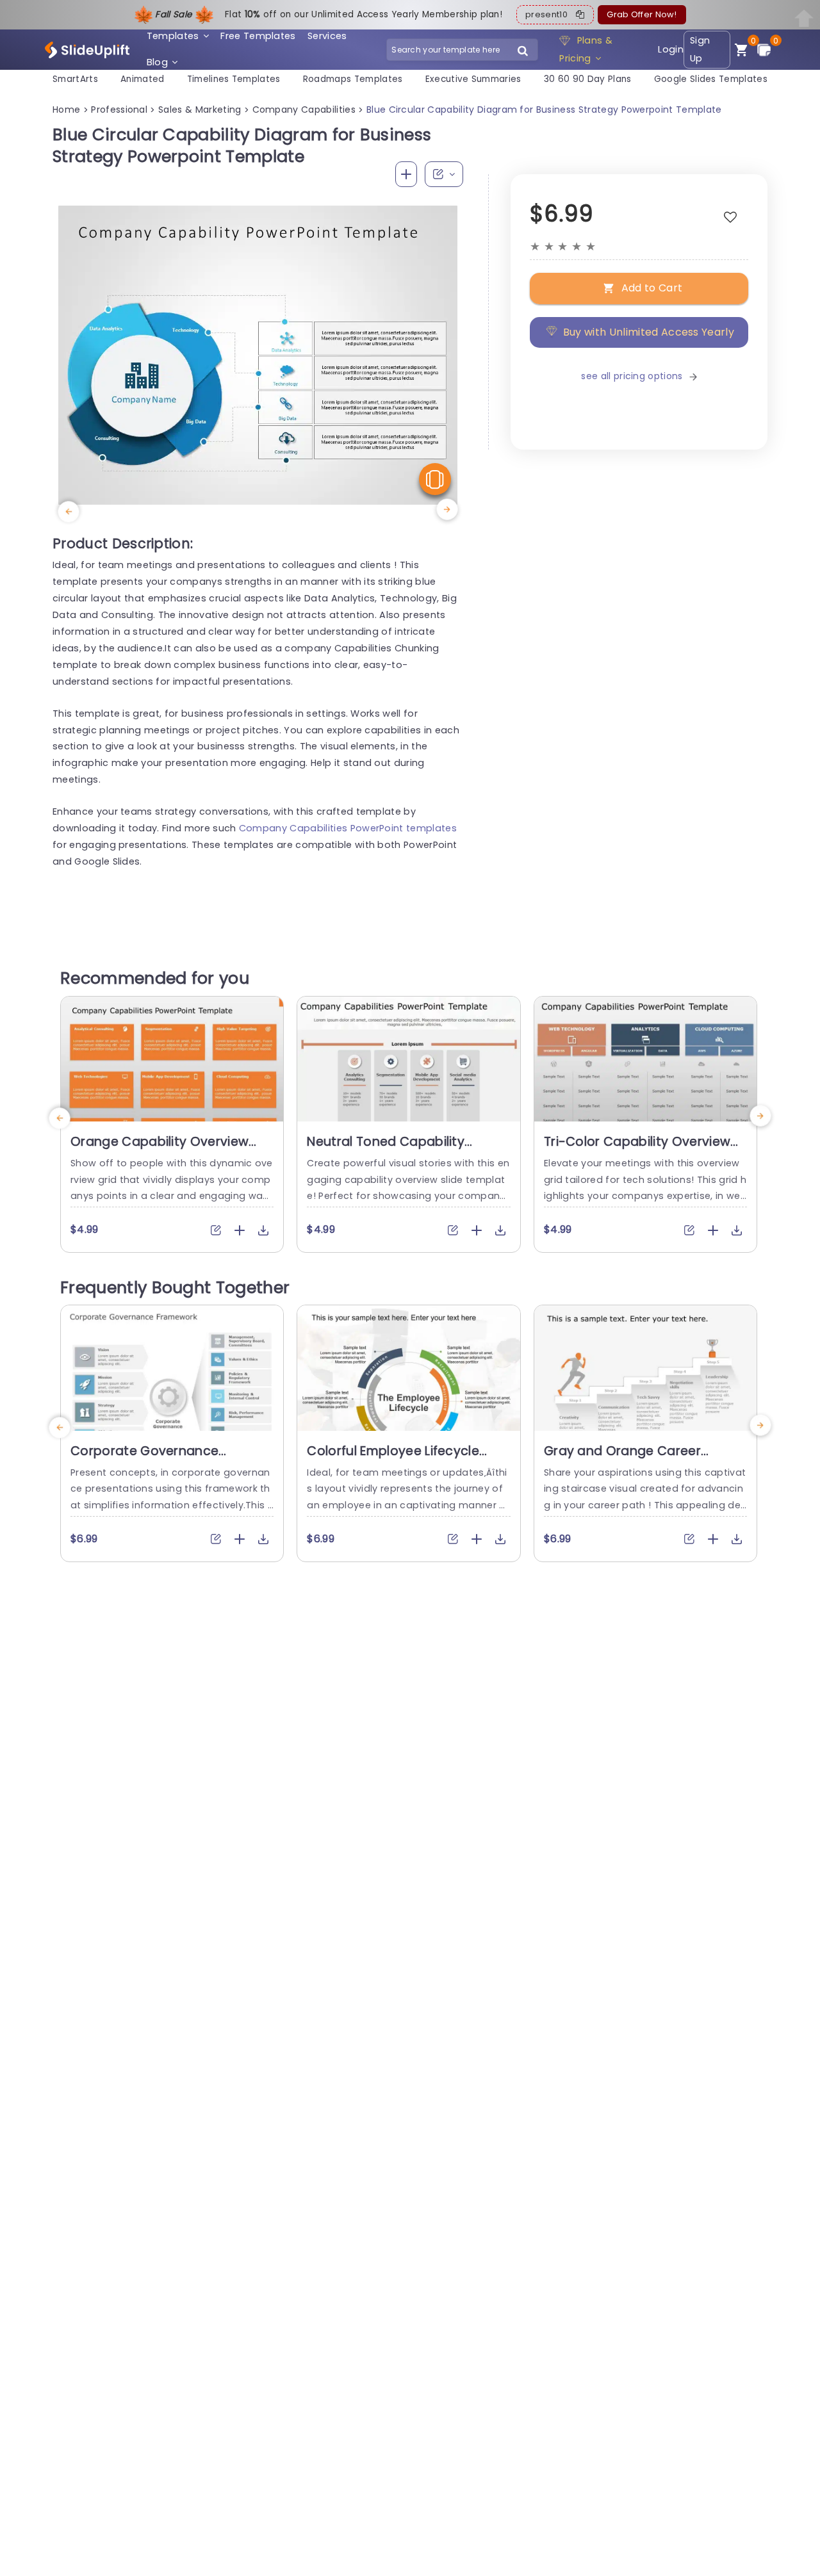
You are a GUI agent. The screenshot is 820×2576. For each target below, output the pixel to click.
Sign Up (700, 50)
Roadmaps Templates (353, 79)
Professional (119, 110)
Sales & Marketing (200, 110)
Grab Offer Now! (642, 14)
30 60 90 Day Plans (588, 79)
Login (671, 49)
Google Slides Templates (711, 79)
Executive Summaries (473, 79)
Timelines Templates (234, 79)
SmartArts (75, 79)
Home (66, 110)
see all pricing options (632, 376)
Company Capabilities (304, 110)
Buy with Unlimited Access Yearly (649, 331)
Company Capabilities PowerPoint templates (348, 828)
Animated (143, 79)
